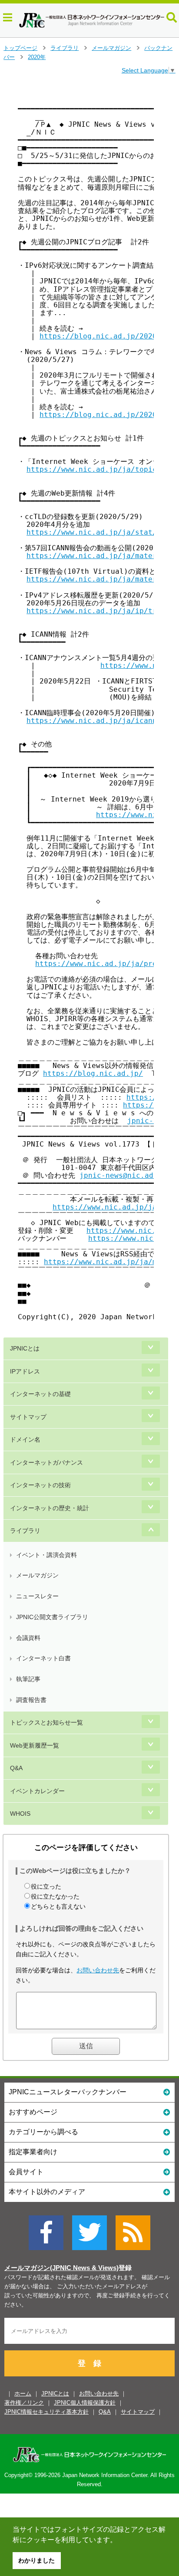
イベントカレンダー (37, 1791)
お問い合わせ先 (98, 1970)
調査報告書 (31, 1700)
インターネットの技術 (40, 1485)
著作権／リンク (24, 2403)
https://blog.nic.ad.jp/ (93, 1073)
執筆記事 (28, 1679)
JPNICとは (25, 1348)
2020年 (37, 57)
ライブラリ (65, 48)
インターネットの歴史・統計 (50, 1508)
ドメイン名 (25, 1439)
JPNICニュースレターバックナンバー (68, 2092)
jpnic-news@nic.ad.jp (123, 1175)
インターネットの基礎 (40, 1394)
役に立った (46, 1886)
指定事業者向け (33, 2152)
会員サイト (26, 2172)
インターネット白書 (43, 1658)
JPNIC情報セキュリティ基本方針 (46, 2412)
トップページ (20, 48)
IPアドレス (25, 1371)
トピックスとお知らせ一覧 (46, 1722)
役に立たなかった (55, 1896)
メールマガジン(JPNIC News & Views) (61, 2268)
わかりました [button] (36, 2560)
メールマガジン (111, 48)
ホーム (23, 2394)
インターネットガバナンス (46, 1462)
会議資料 (28, 1638)
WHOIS (20, 1814)
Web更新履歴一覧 (35, 1745)
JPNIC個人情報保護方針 (85, 2403)
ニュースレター (37, 1596)
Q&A (16, 1768)
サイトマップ (28, 1417)
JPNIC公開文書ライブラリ (52, 1617)
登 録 (89, 2363)
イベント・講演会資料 (46, 1555)
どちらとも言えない (58, 1906)
